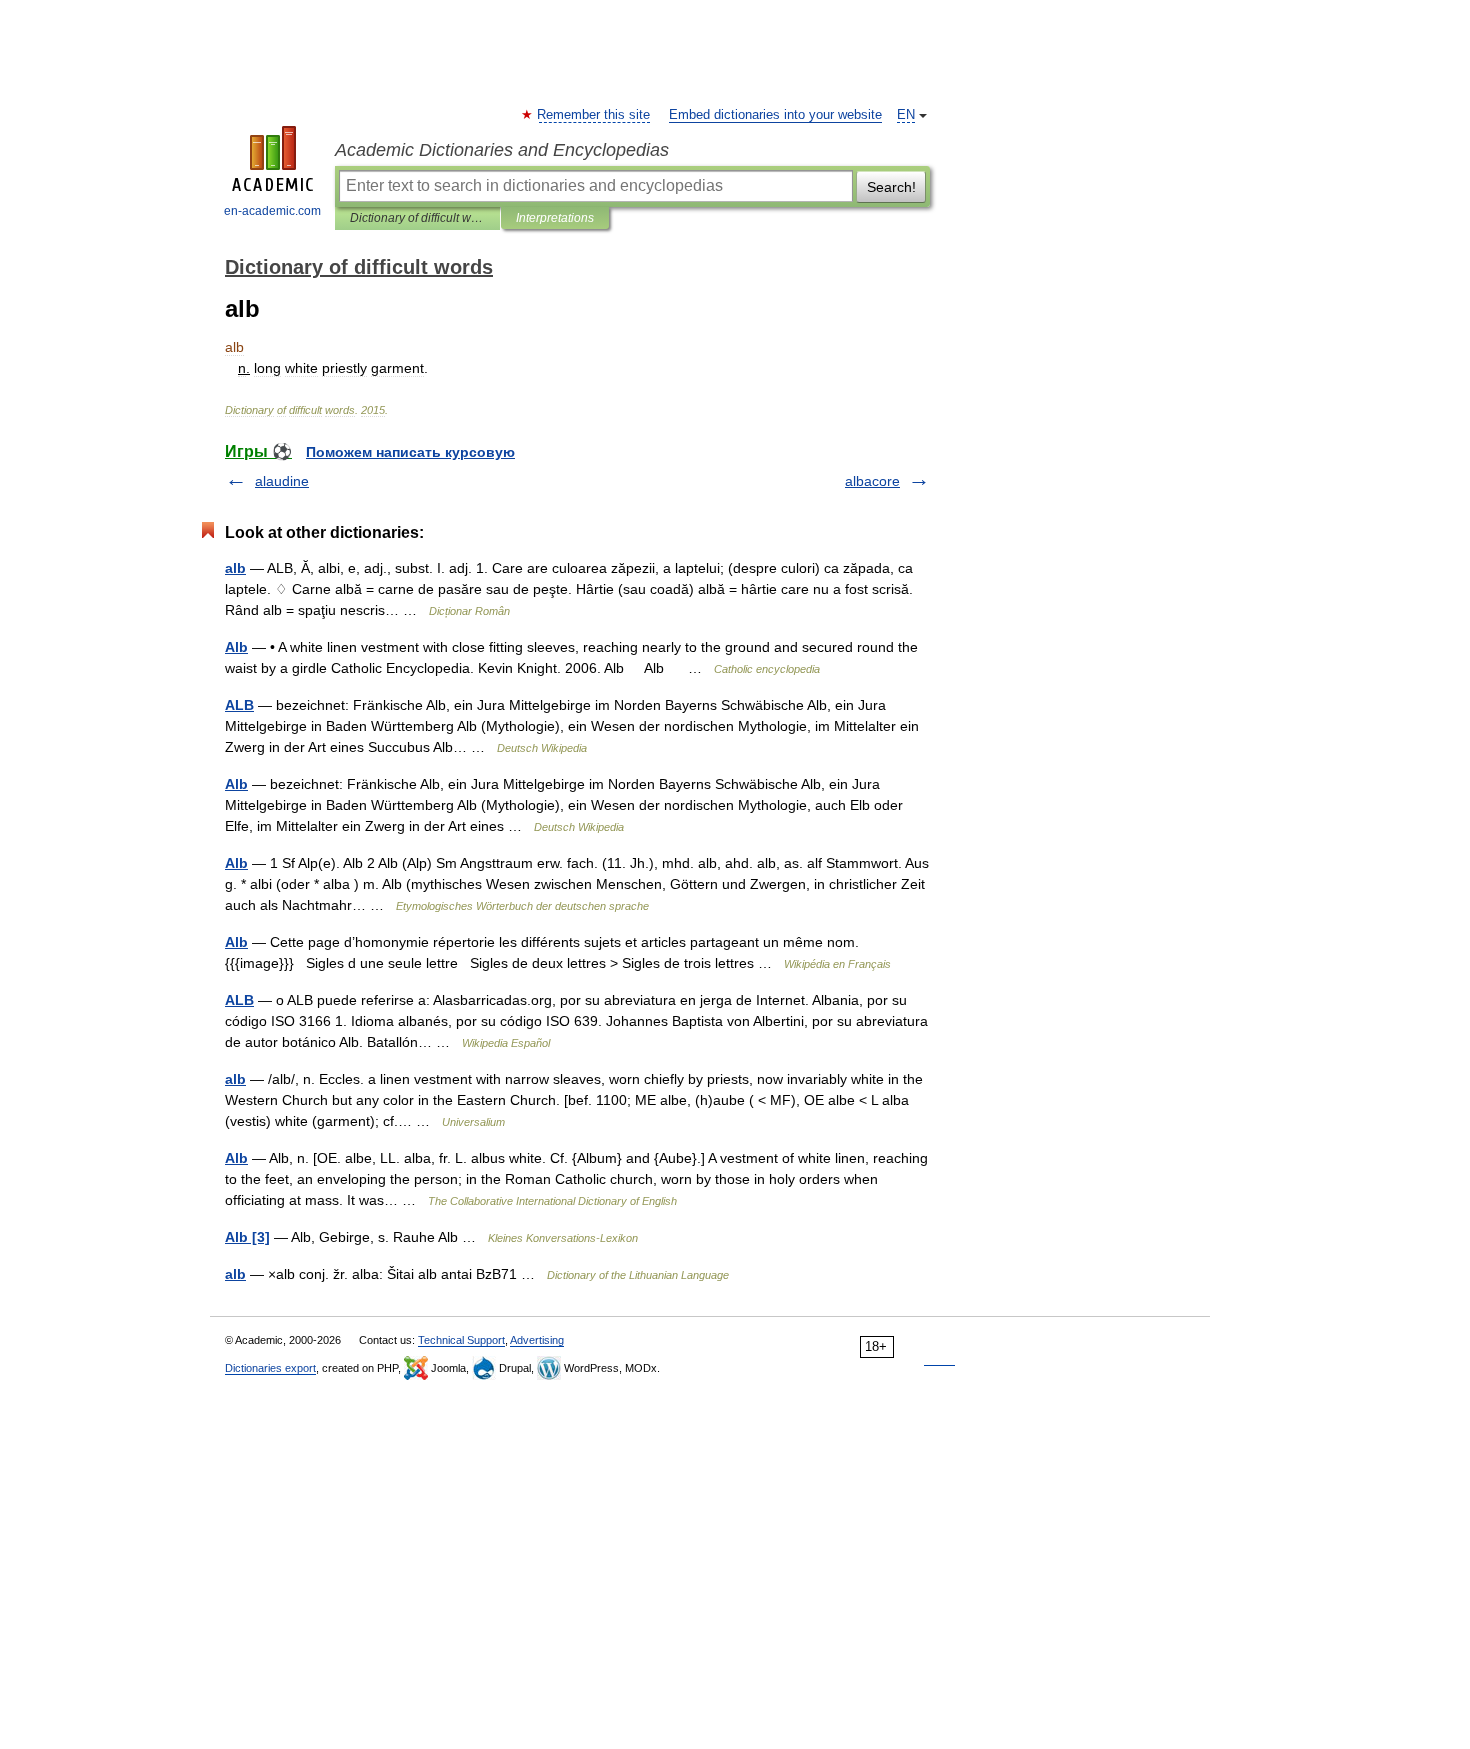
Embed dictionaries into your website (775, 115)
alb (235, 568)
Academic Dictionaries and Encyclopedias (502, 150)
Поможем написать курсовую (410, 452)
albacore (872, 481)
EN (906, 115)
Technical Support (461, 1340)
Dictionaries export (270, 1368)
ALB (239, 705)
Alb (236, 647)
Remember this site (594, 115)
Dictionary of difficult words (417, 218)
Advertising (537, 1340)
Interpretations (555, 218)
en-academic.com (272, 211)
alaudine (282, 481)
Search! (891, 187)
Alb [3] (247, 1237)
